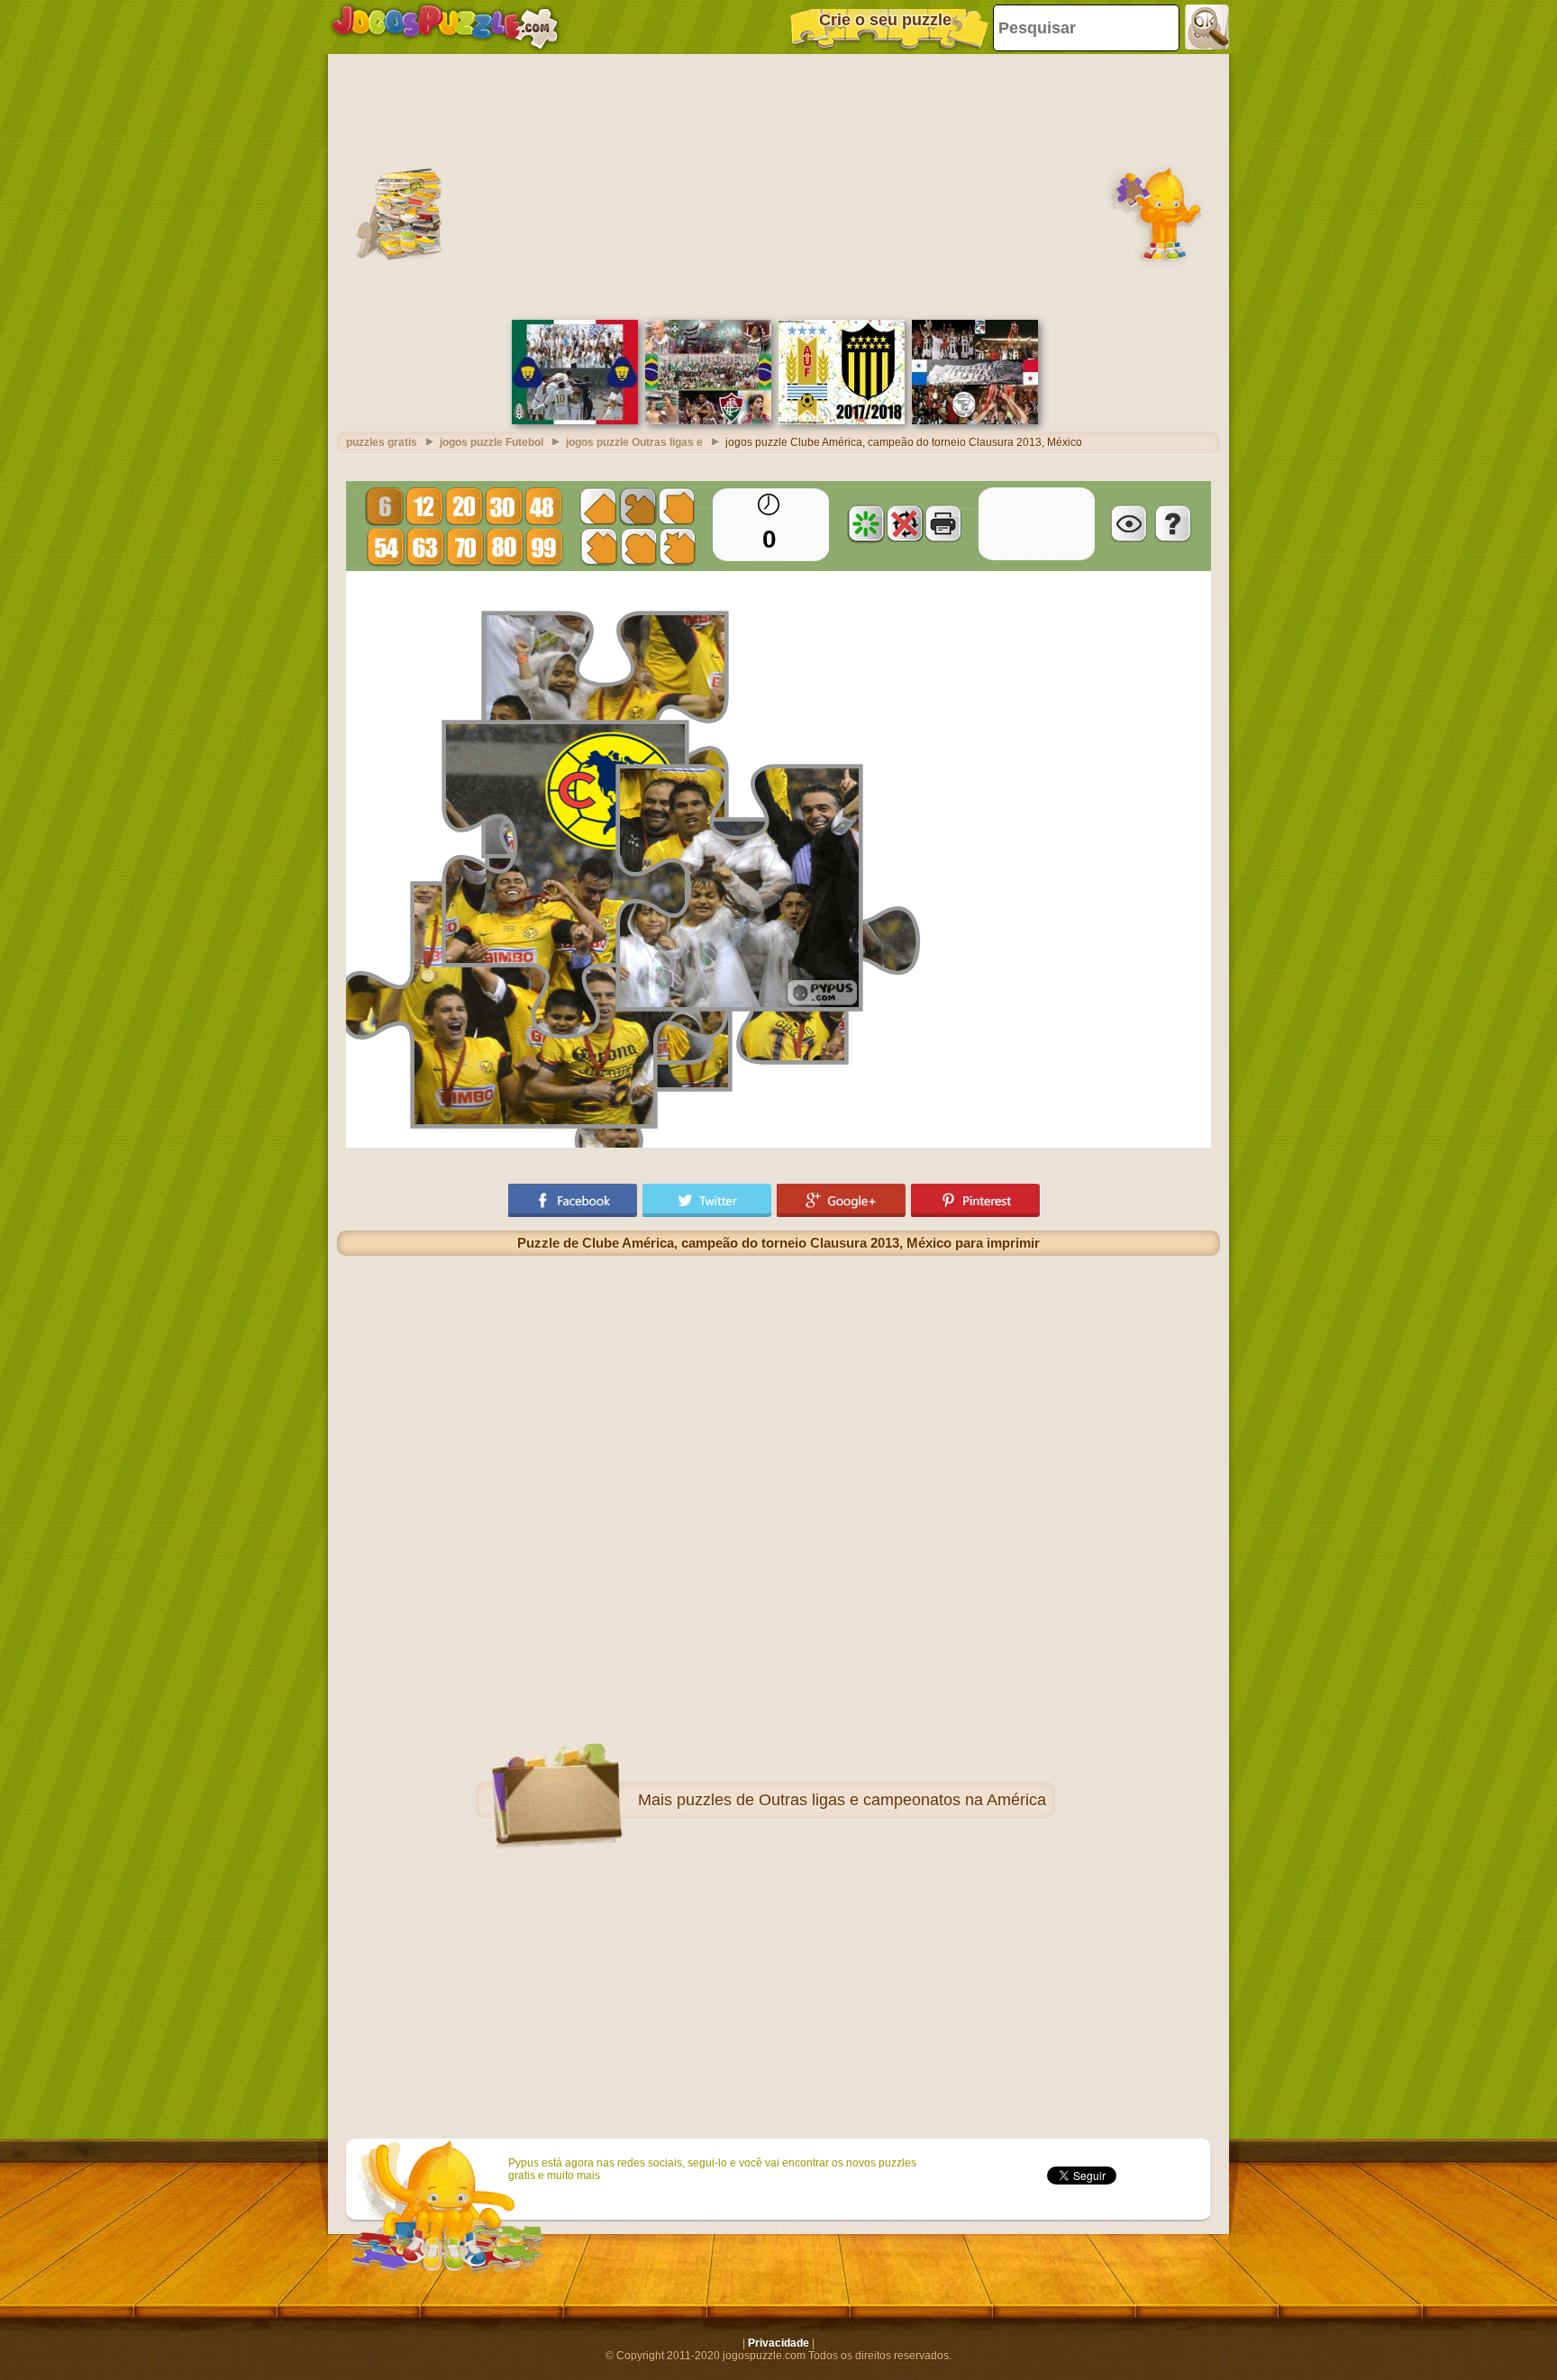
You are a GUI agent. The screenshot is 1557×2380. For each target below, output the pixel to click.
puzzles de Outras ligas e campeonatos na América (861, 1800)
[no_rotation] (905, 523)
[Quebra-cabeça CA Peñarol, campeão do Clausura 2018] (842, 421)
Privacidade (778, 2343)
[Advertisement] (778, 185)
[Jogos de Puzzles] (445, 27)
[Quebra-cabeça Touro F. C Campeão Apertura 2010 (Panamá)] (975, 421)
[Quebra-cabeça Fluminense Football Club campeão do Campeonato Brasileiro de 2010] (708, 421)
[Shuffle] (866, 523)
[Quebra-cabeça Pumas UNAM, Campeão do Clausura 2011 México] (575, 421)
